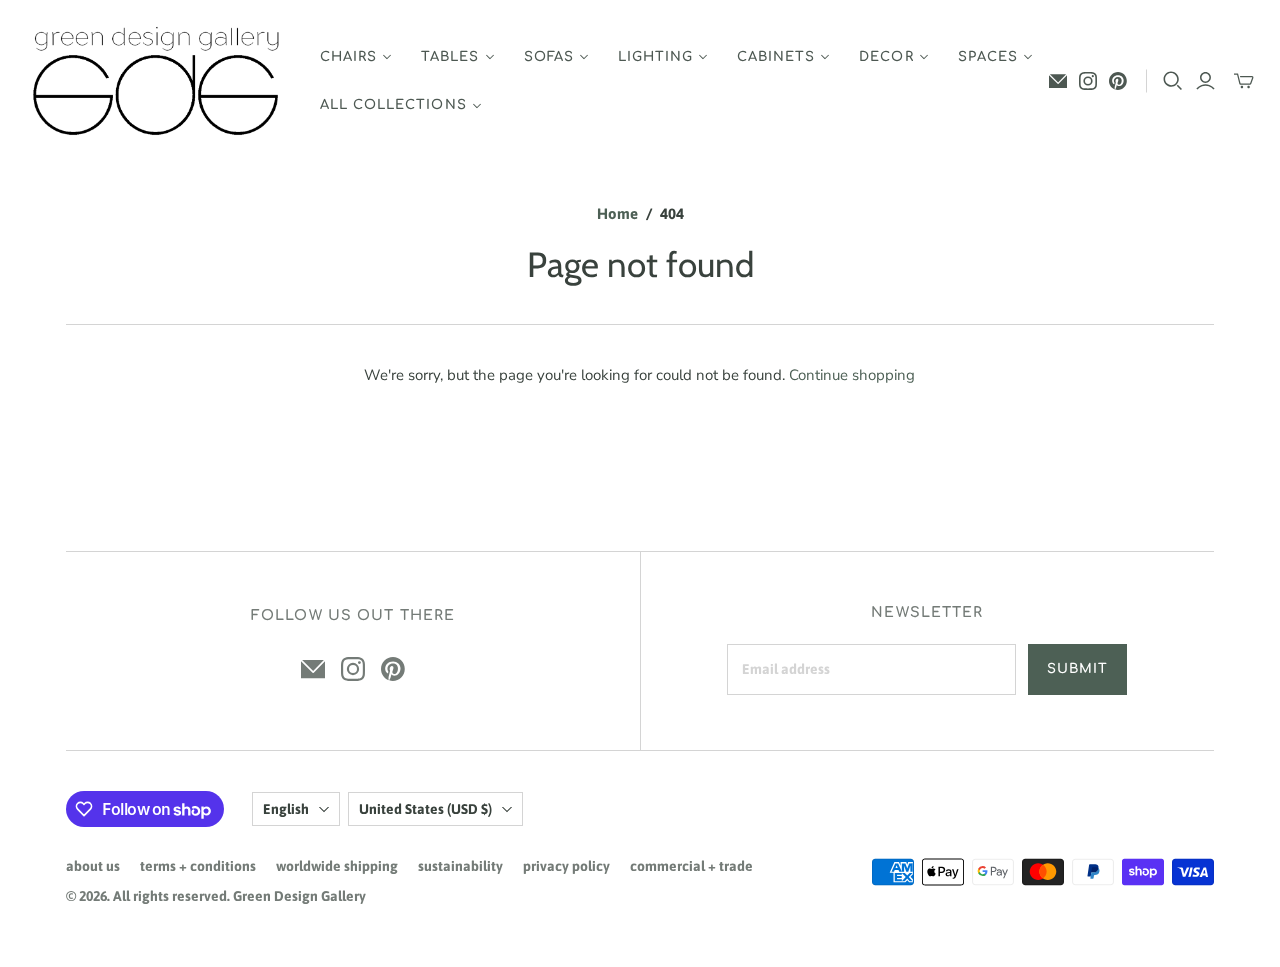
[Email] (1058, 81)
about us (93, 866)
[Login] (1205, 81)
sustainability (460, 866)
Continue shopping (852, 375)
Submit (1077, 669)
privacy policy (566, 866)
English (286, 809)
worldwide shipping (337, 866)
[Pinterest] (1118, 81)
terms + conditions (198, 866)
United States (425, 809)
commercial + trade (691, 866)
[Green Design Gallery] (157, 81)
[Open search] (1173, 81)
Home (617, 213)
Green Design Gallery (299, 896)
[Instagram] (1088, 81)
